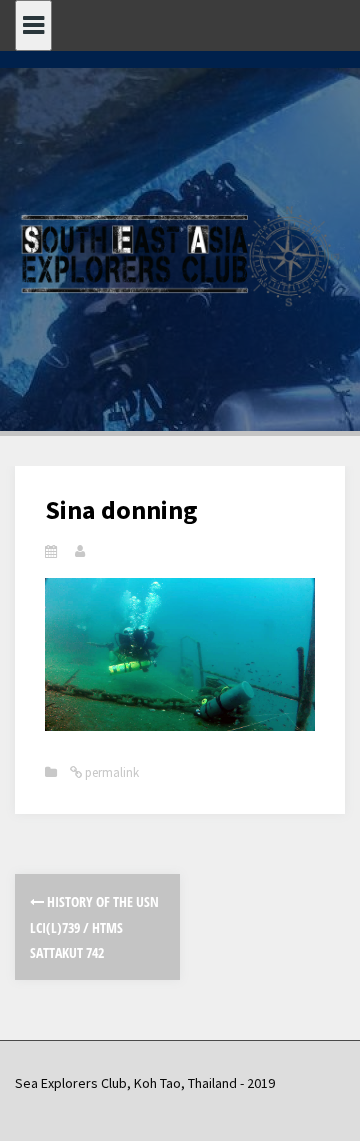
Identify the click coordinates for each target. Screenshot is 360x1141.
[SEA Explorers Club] (180, 254)
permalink (110, 772)
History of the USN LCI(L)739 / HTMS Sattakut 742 (94, 926)
